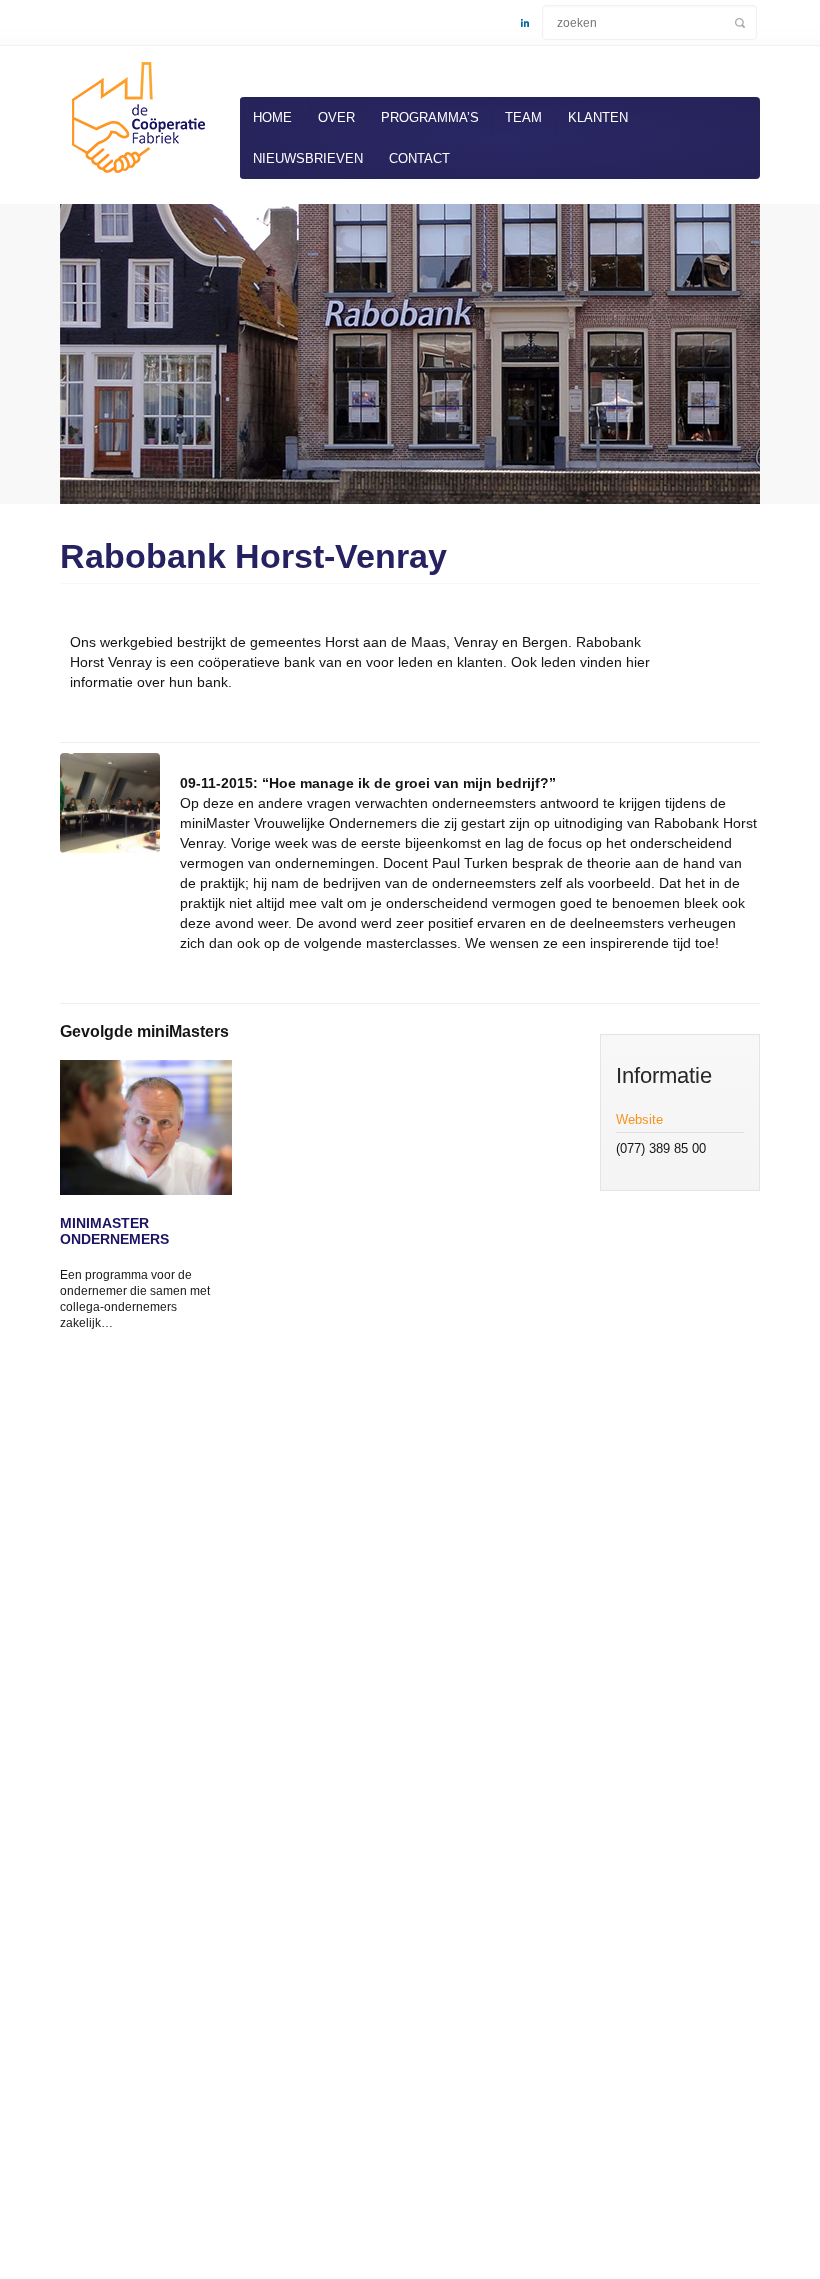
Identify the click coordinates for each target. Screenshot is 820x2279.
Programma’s (430, 117)
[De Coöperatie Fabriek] (135, 177)
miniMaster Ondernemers (114, 1231)
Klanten (598, 117)
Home (272, 117)
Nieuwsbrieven (308, 158)
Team (523, 117)
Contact (419, 158)
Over (336, 117)
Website (639, 1119)
